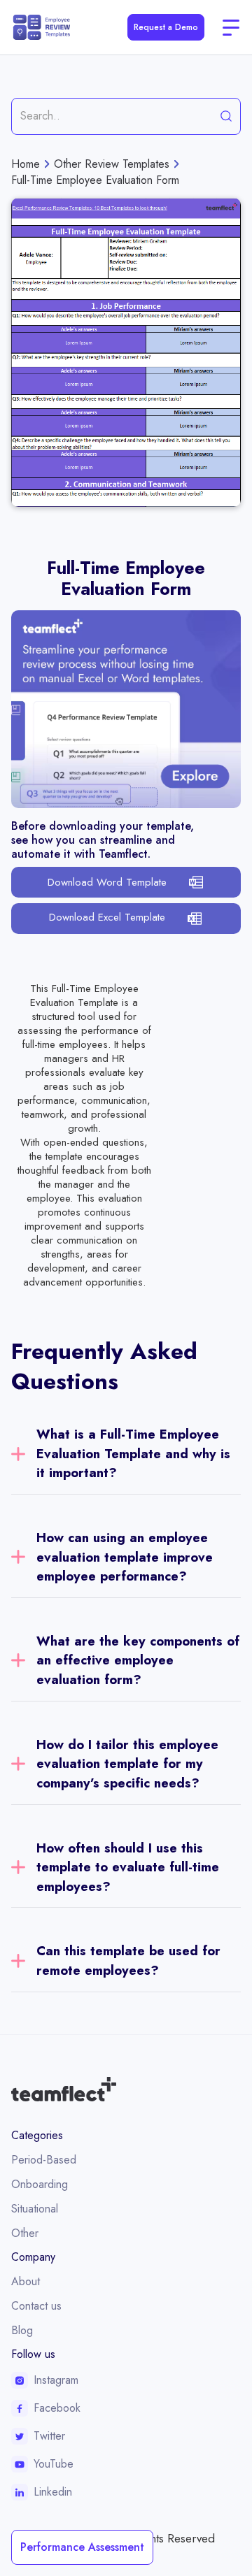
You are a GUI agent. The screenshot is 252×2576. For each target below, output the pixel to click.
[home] (42, 27)
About (26, 2281)
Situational (35, 2209)
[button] (231, 27)
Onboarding (40, 2184)
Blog (22, 2330)
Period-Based (44, 2160)
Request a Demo (166, 27)
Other (25, 2233)
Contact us (36, 2306)
